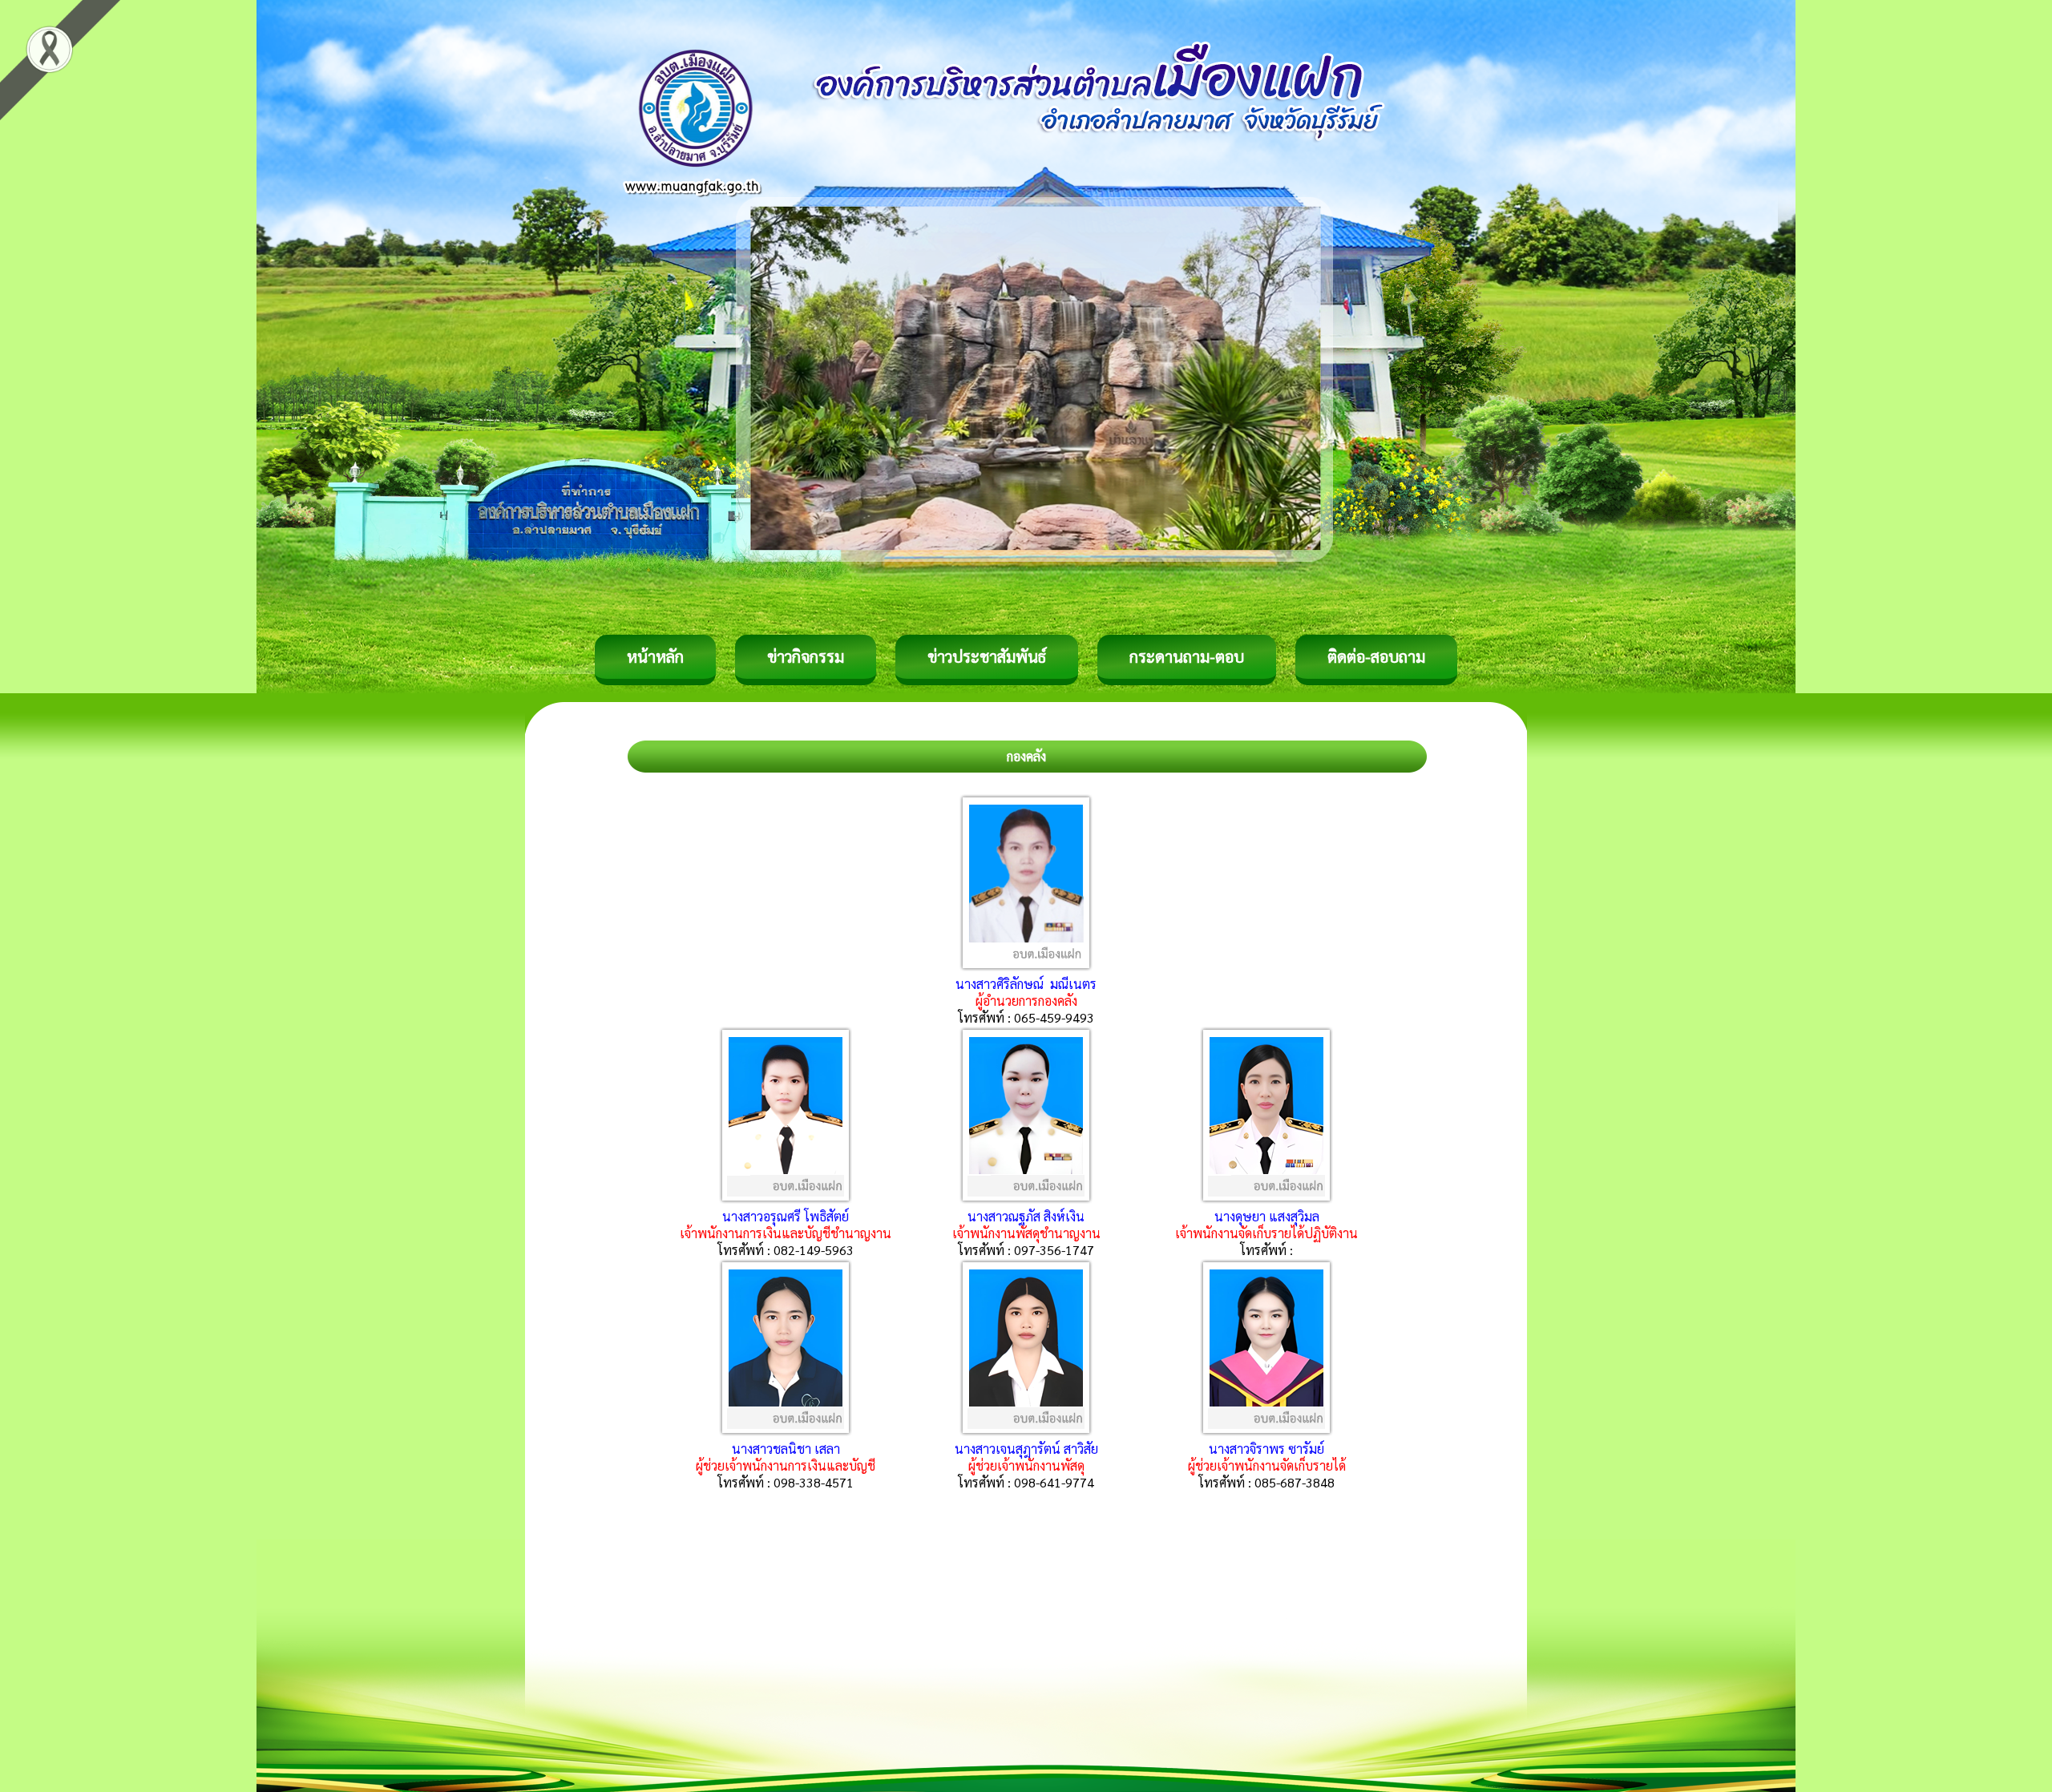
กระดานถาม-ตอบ (1187, 656)
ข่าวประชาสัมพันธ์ (987, 656)
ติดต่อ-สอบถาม (1376, 656)
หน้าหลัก (655, 656)
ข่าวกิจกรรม (806, 656)
